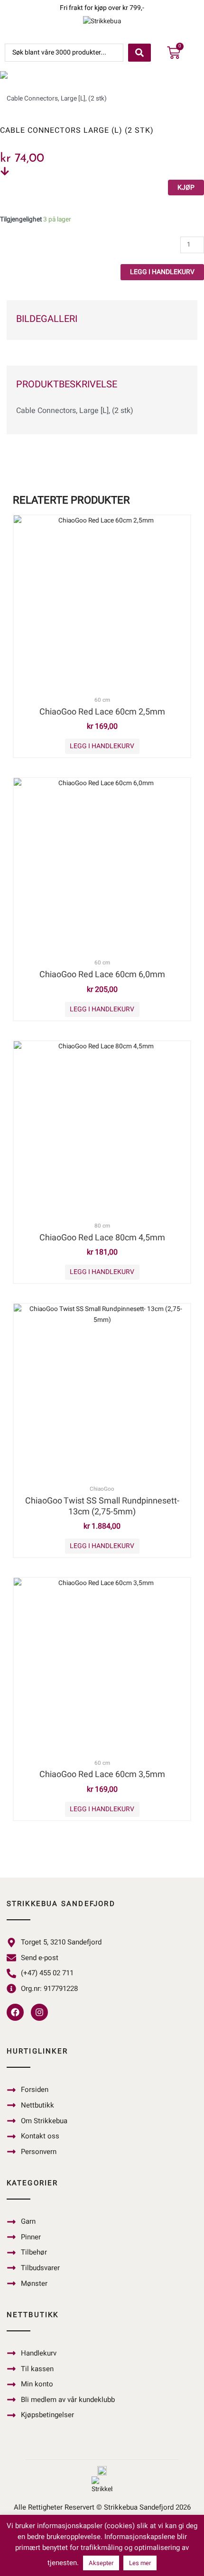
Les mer (140, 2563)
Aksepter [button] (101, 2563)
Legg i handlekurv (162, 272)
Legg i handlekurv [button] (102, 746)
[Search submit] (139, 53)
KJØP (186, 188)
